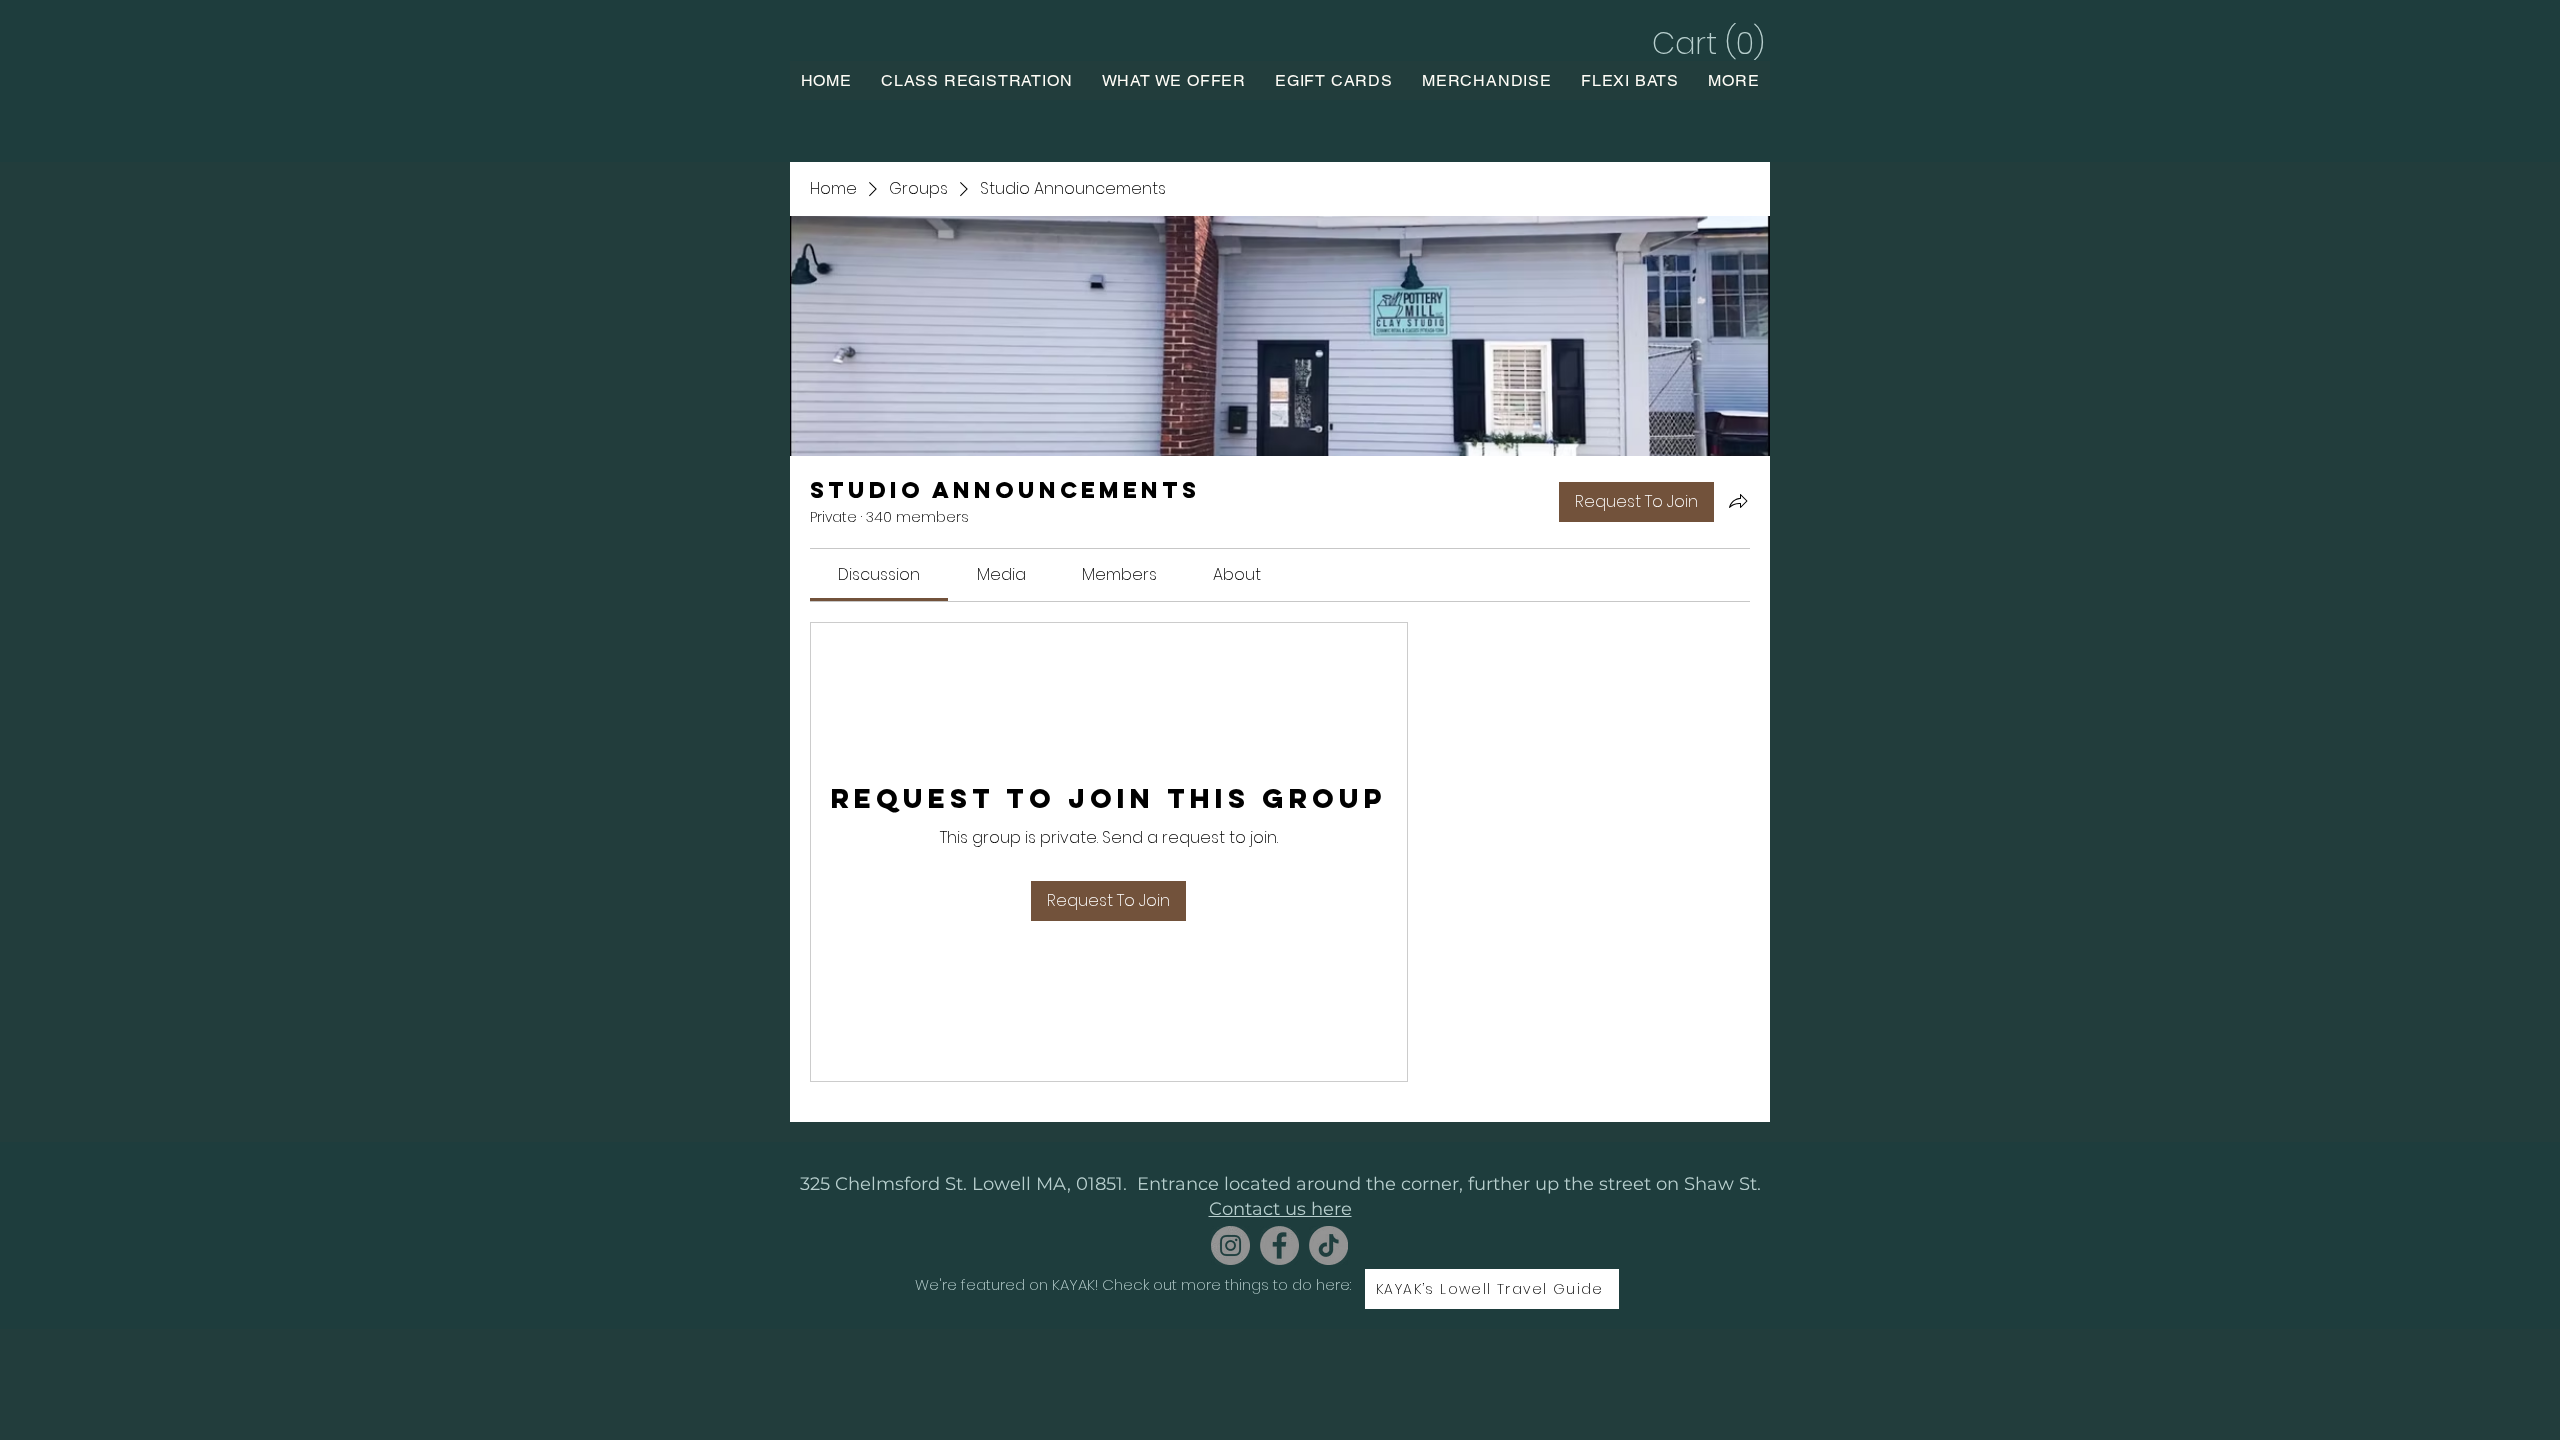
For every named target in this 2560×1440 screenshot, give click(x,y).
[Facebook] (1279, 1245)
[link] (879, 574)
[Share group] (1738, 501)
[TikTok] (1328, 1245)
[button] (1705, 43)
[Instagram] (1230, 1245)
